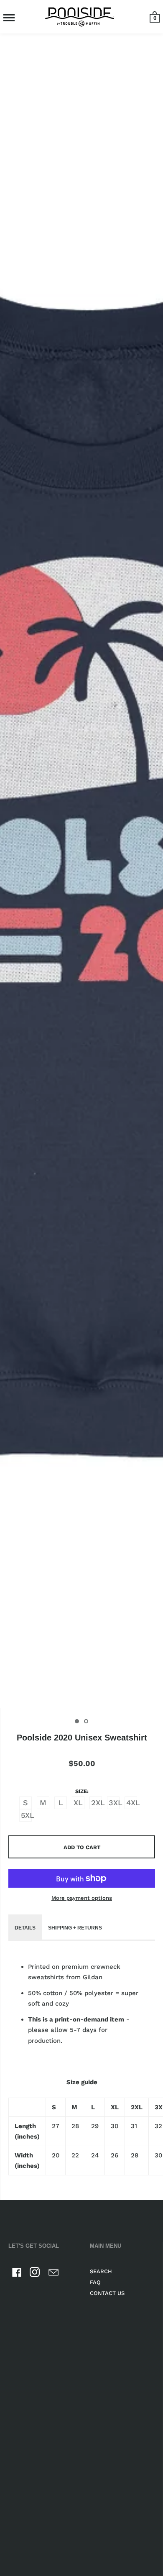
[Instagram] (35, 2274)
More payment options (82, 1898)
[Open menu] (9, 18)
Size (81, 1791)
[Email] (53, 2274)
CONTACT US (107, 2293)
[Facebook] (17, 2274)
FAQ (95, 2282)
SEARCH (101, 2271)
